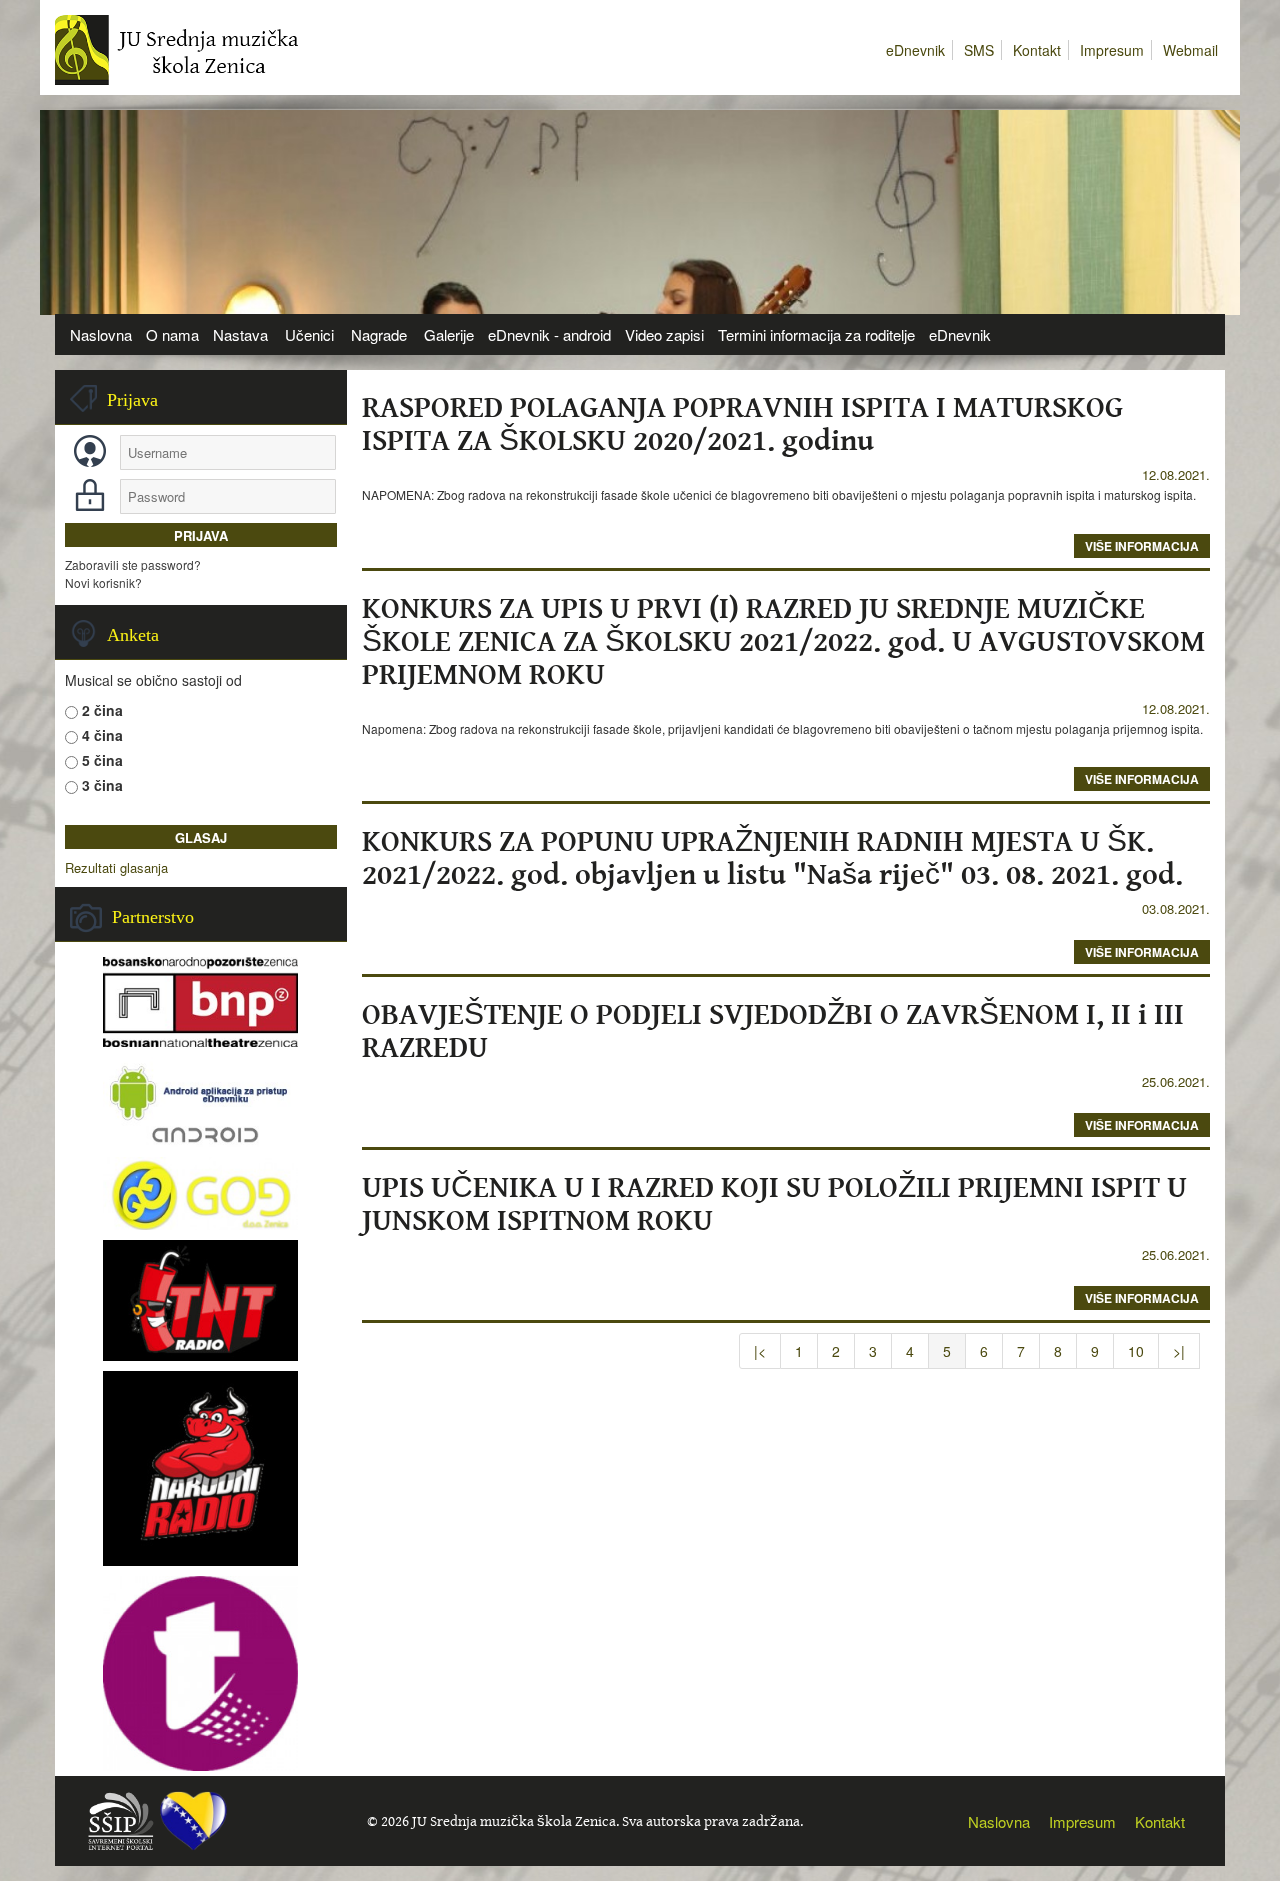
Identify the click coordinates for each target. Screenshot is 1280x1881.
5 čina (102, 760)
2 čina (102, 710)
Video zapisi (664, 334)
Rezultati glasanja (116, 868)
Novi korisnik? (103, 582)
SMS (979, 50)
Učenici (309, 334)
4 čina (102, 735)
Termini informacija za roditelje (816, 334)
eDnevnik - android (549, 334)
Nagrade (379, 334)
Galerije (449, 334)
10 (1136, 1351)
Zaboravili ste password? (133, 564)
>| (1179, 1351)
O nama (172, 334)
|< (760, 1351)
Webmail (1190, 50)
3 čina (102, 785)
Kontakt (1037, 50)
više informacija (1142, 546)
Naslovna (101, 334)
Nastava (240, 334)
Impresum (1112, 50)
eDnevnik (915, 50)
